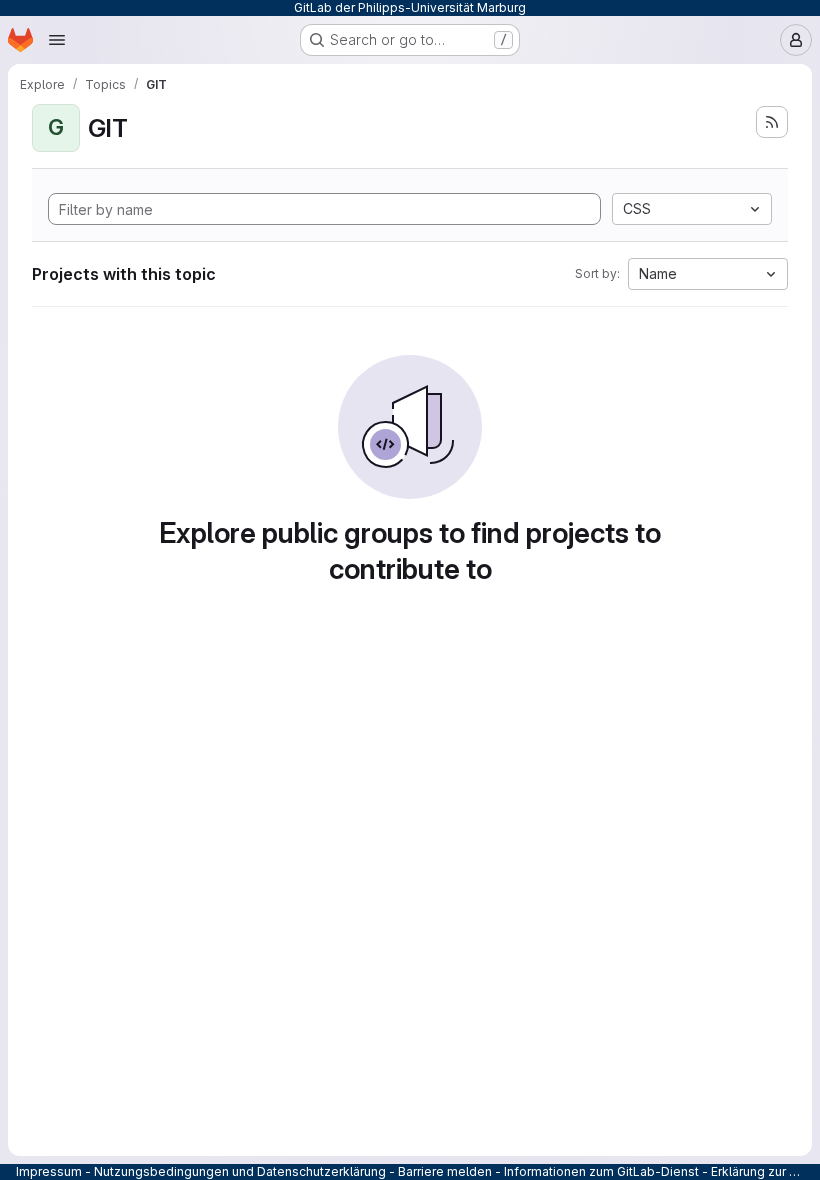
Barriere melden (445, 1171)
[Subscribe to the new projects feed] (772, 122)
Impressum (49, 1171)
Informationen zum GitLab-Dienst (601, 1171)
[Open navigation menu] (57, 40)
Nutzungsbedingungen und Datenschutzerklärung (240, 1171)
